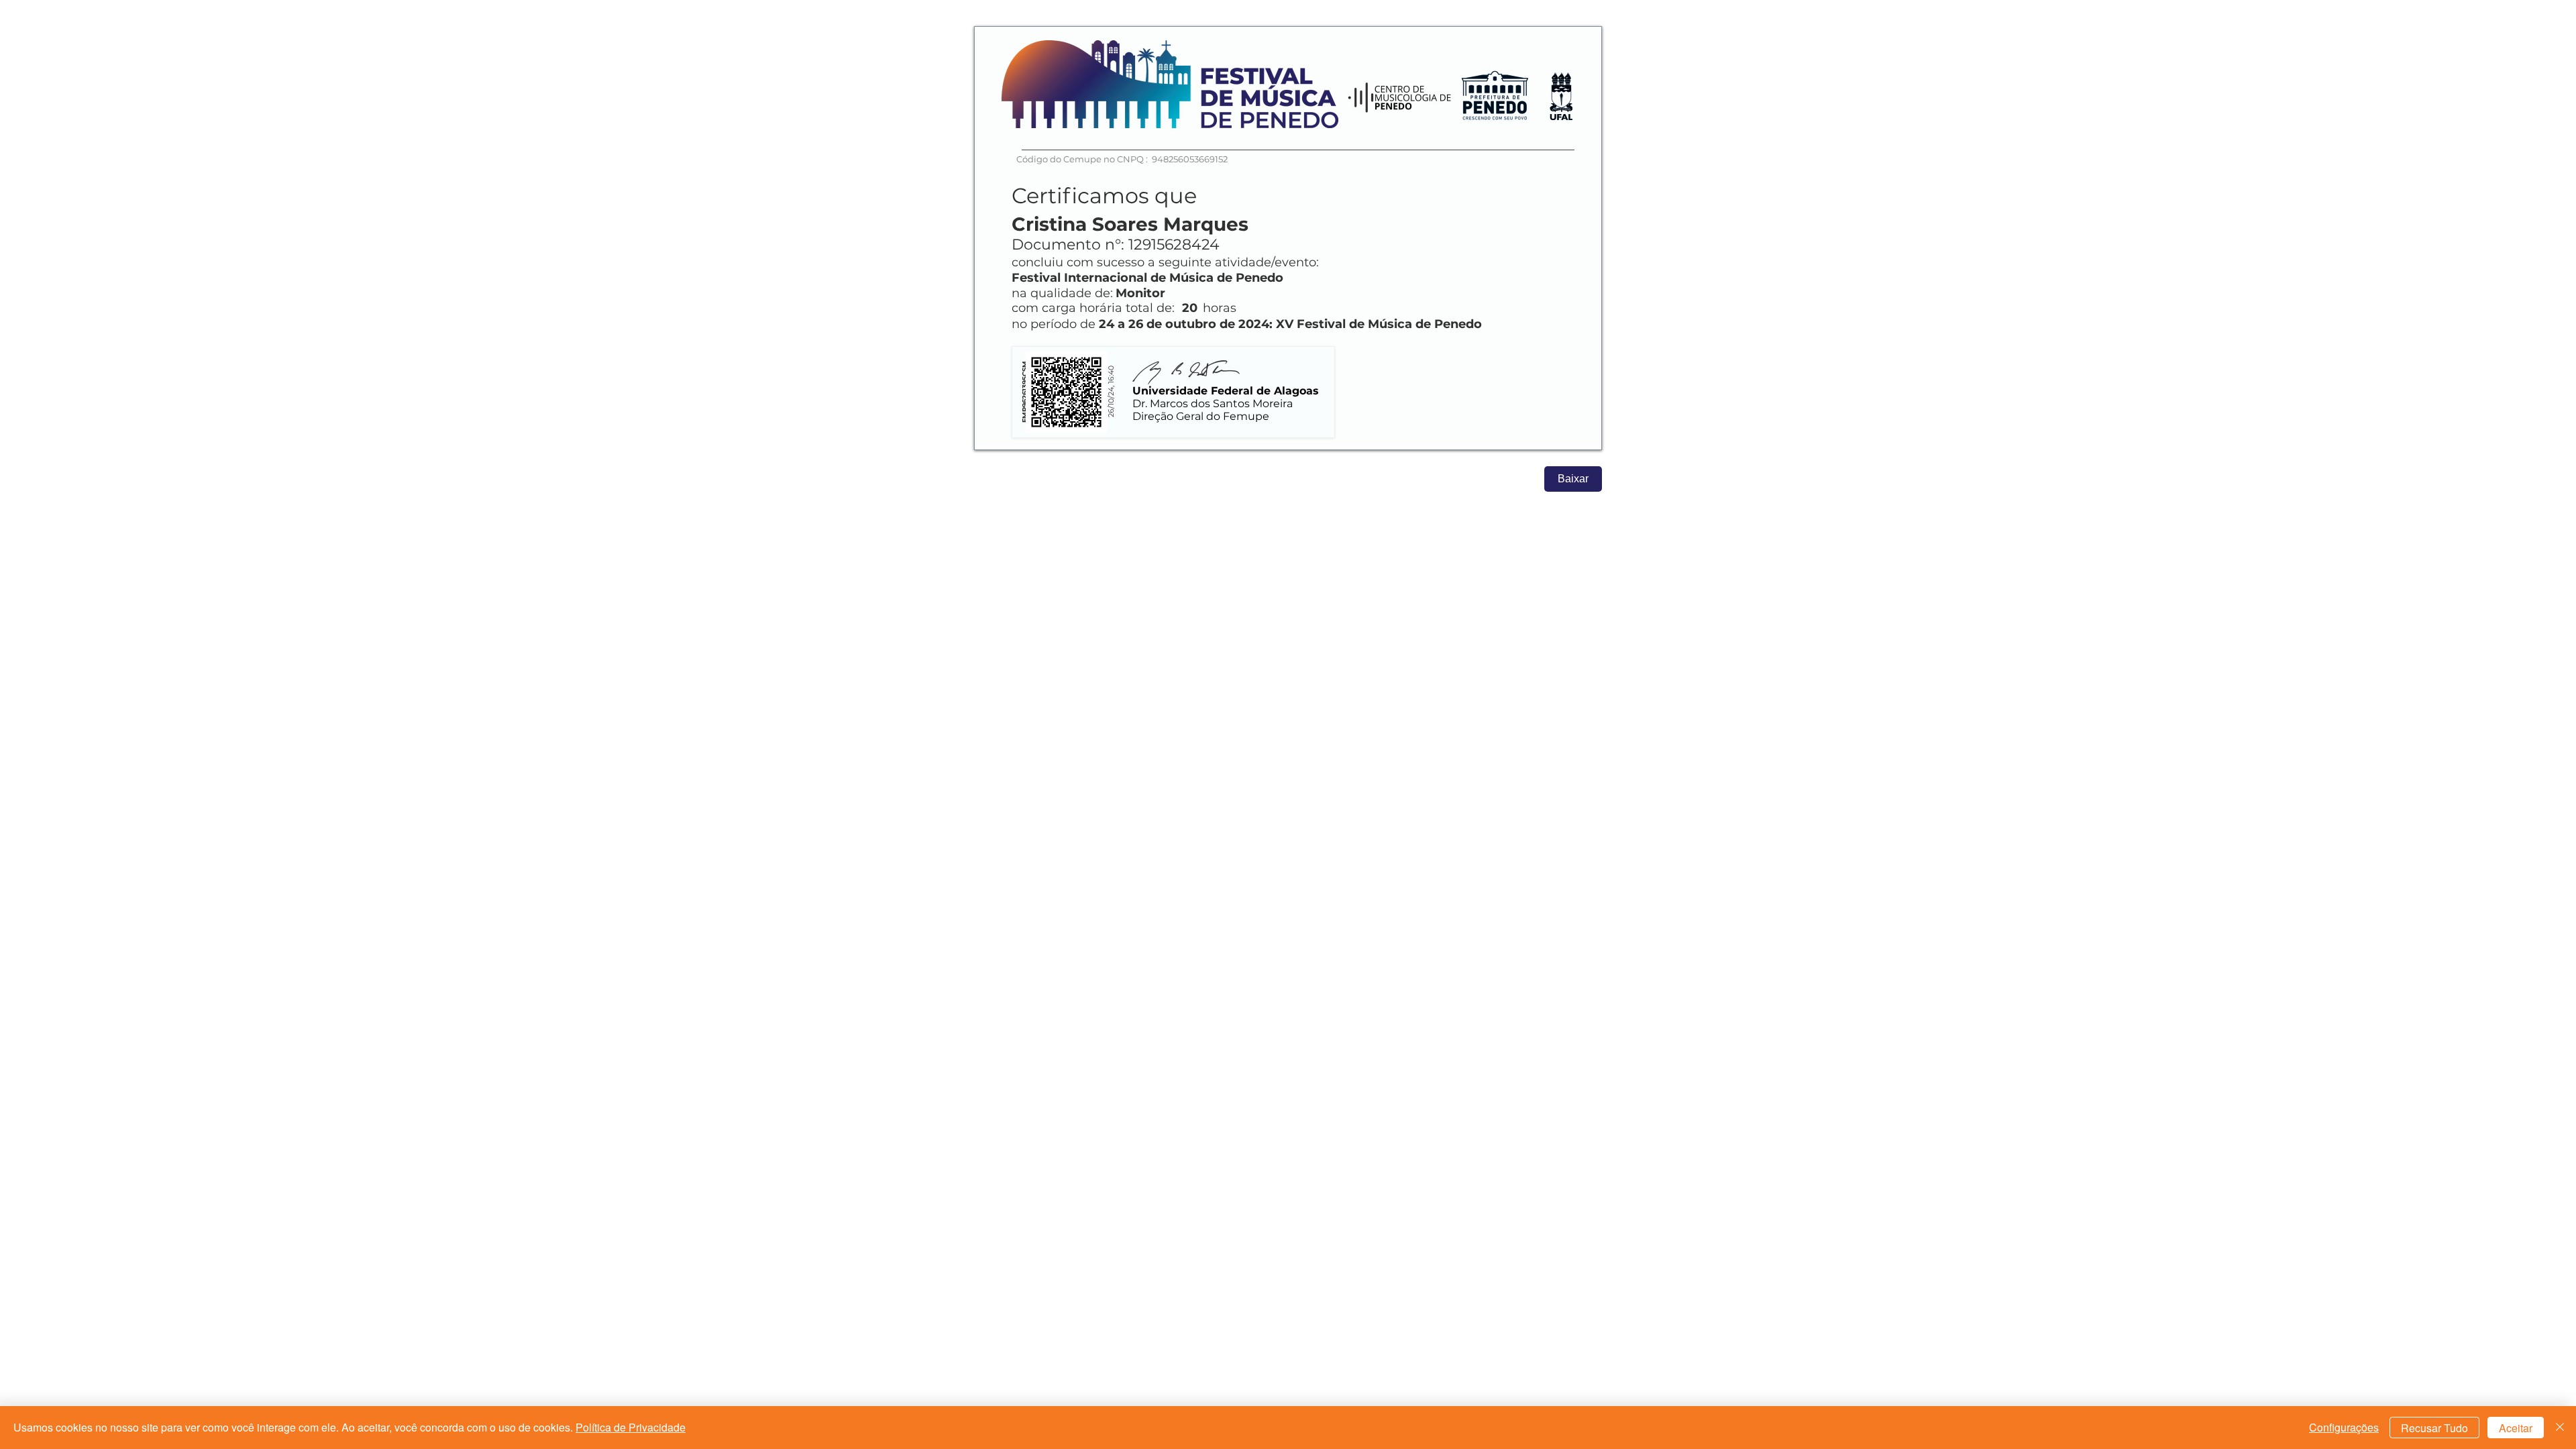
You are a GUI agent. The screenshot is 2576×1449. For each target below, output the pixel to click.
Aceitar (2516, 1428)
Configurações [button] (2344, 1427)
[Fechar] (2560, 1428)
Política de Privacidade (631, 1427)
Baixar (1573, 479)
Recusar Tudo (2434, 1428)
